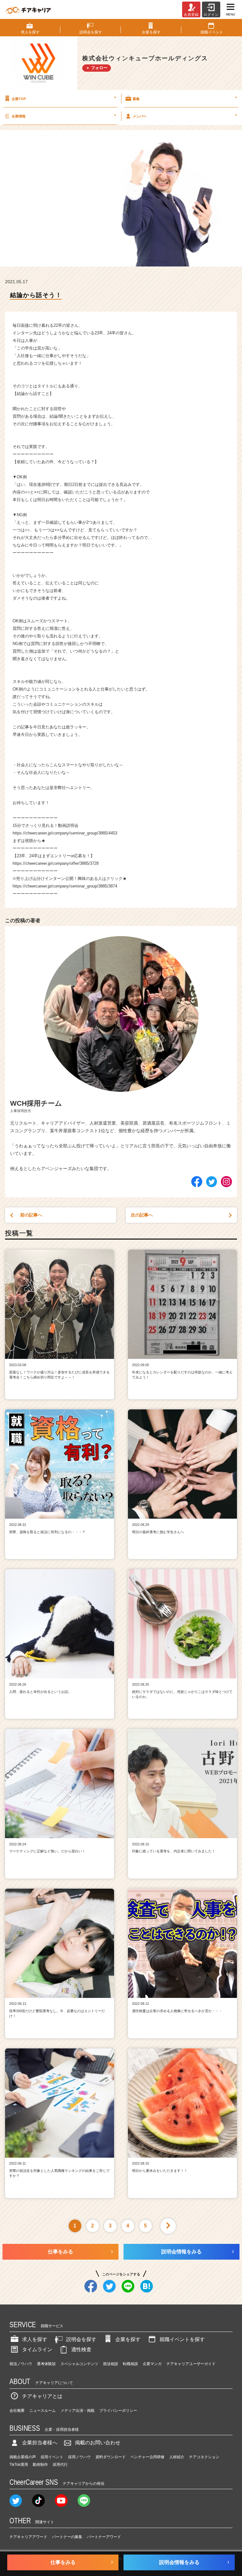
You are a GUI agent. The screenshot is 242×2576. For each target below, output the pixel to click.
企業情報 (64, 116)
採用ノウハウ (79, 2457)
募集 (185, 98)
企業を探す (128, 2339)
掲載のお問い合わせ (98, 2443)
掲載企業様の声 (23, 2457)
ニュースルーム (43, 2411)
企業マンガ (152, 2364)
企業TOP (64, 98)
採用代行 (60, 2465)
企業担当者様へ (40, 2443)
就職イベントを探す (182, 2339)
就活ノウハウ (21, 2364)
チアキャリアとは (42, 2396)
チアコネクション (204, 2457)
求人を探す (35, 2339)
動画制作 (40, 2465)
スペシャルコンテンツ (79, 2364)
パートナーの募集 (67, 2537)
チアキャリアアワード (28, 2537)
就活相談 (111, 2364)
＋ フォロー (97, 68)
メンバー (185, 116)
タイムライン (37, 2349)
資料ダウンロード (111, 2457)
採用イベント (52, 2457)
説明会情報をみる (181, 2252)
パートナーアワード (104, 2537)
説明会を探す (81, 2339)
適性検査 (81, 2349)
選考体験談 (46, 2364)
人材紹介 (177, 2457)
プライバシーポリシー (118, 2411)
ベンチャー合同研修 (147, 2457)
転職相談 (130, 2364)
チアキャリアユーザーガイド (191, 2364)
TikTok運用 (19, 2465)
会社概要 (17, 2411)
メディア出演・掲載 (78, 2411)
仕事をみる (60, 2252)
